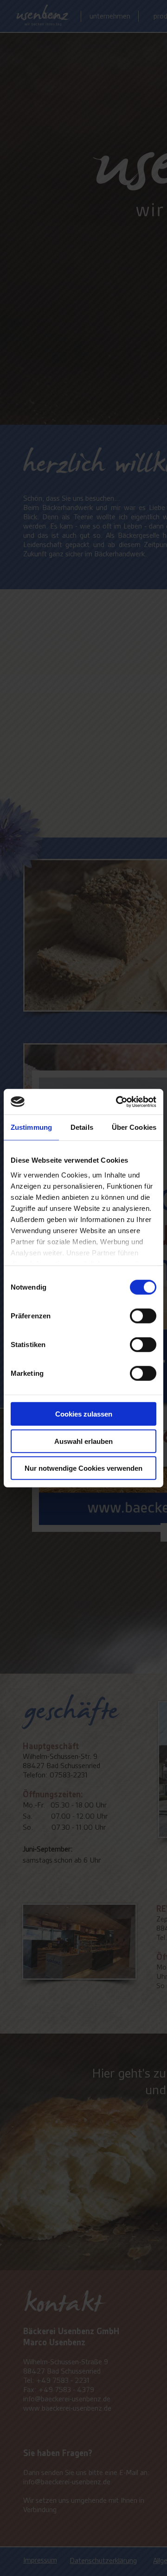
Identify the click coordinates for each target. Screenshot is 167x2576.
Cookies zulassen (84, 1414)
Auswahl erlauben (83, 1441)
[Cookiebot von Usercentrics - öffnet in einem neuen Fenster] (118, 1102)
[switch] (143, 1316)
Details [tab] (82, 1127)
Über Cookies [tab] (134, 1127)
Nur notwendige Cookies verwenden (83, 1468)
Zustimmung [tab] (31, 1127)
